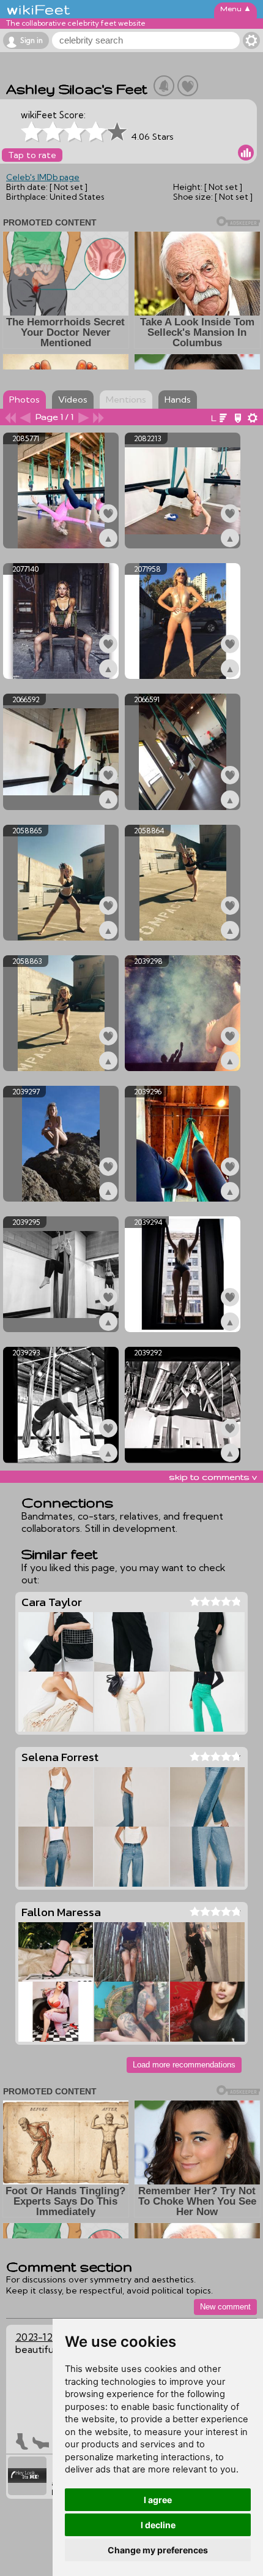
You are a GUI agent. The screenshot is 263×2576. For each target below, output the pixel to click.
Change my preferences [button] (158, 2550)
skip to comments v (213, 1477)
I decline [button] (158, 2525)
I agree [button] (158, 2500)
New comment (225, 2307)
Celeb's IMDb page (43, 177)
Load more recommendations (184, 2065)
